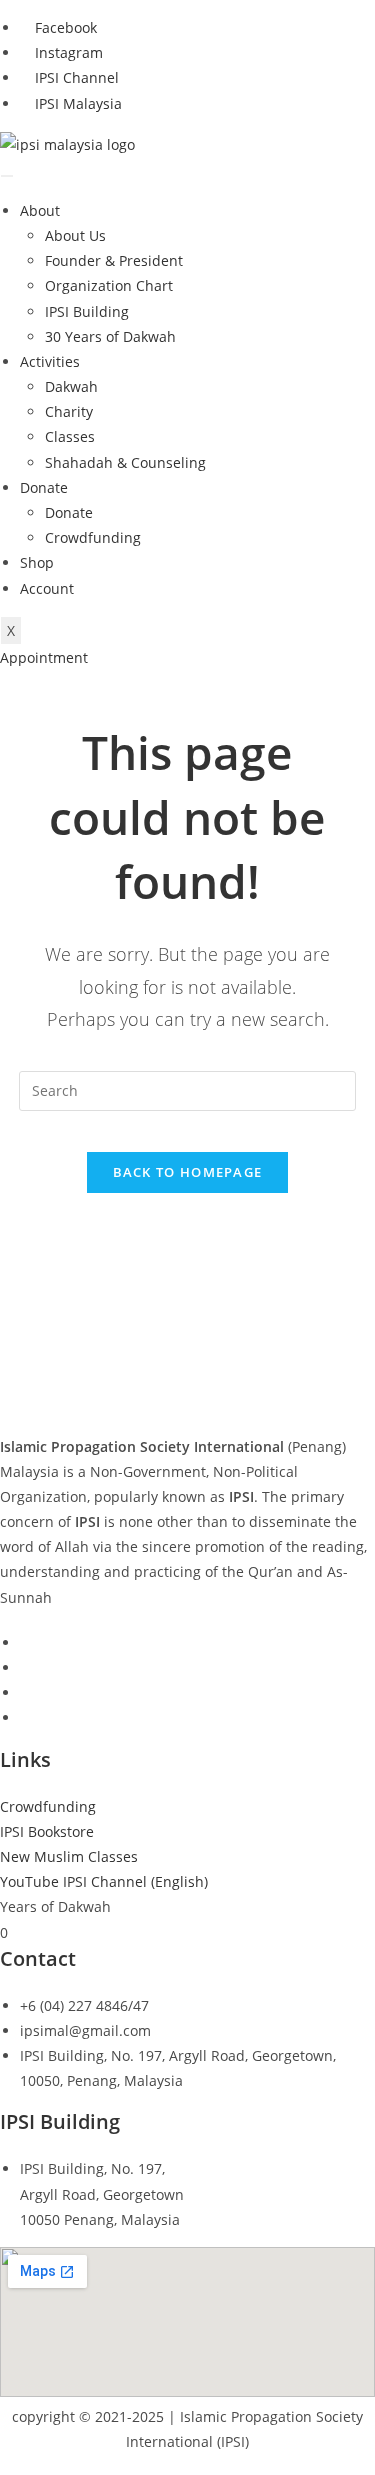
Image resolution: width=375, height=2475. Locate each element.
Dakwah (71, 386)
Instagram (67, 52)
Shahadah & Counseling (125, 462)
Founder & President (114, 260)
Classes (70, 436)
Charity (69, 411)
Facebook (64, 27)
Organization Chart (109, 285)
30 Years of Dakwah (110, 336)
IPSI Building (87, 311)
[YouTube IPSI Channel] (25, 1692)
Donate (44, 487)
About (40, 210)
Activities (50, 361)
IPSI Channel (75, 77)
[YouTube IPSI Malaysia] (25, 1717)
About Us (75, 235)
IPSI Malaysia (76, 103)
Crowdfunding (93, 537)
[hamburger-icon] (7, 176)
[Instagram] (25, 1667)
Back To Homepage (188, 1172)
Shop (37, 562)
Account (47, 588)
